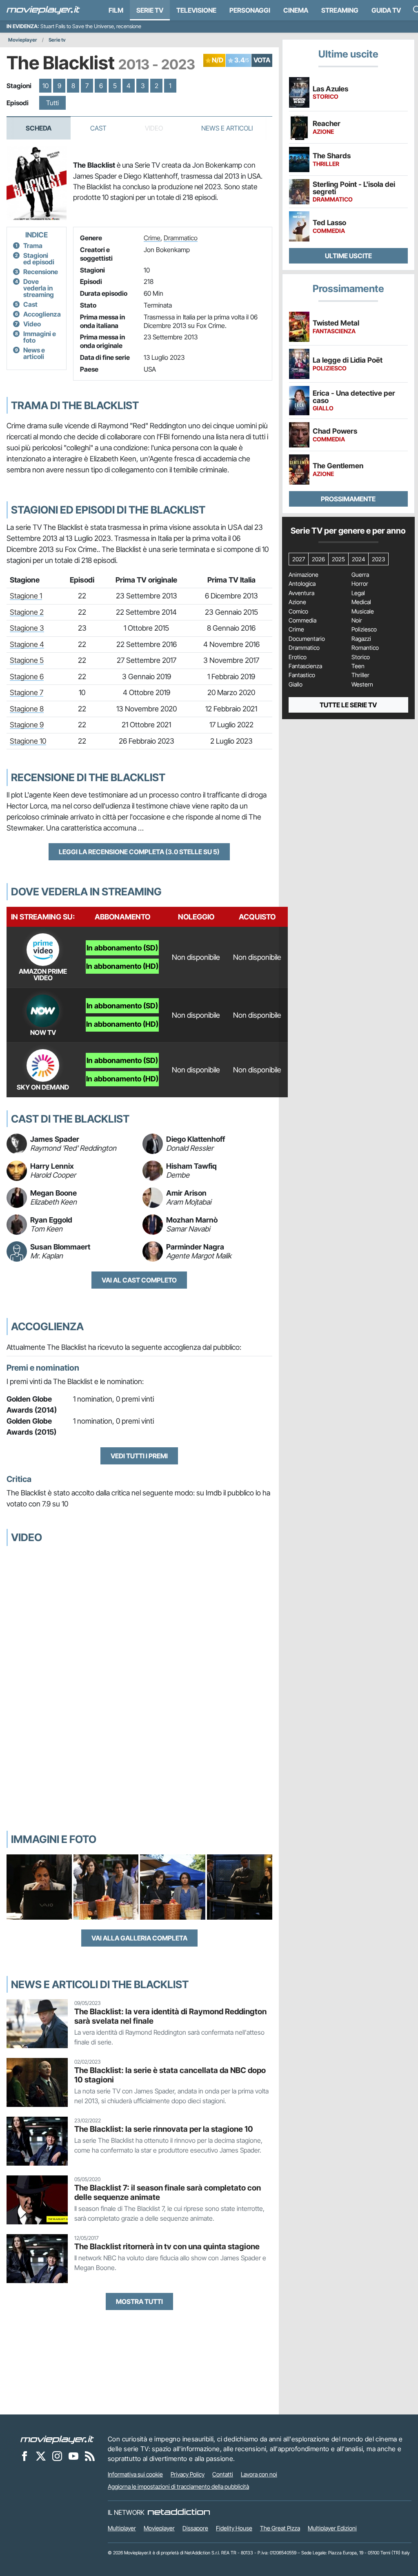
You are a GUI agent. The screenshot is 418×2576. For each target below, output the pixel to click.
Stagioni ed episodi (39, 259)
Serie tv (57, 40)
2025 (338, 559)
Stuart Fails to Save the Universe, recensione (91, 26)
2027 (299, 559)
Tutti (52, 103)
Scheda (39, 128)
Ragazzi (361, 639)
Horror (360, 584)
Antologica (302, 584)
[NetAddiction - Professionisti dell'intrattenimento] (179, 2512)
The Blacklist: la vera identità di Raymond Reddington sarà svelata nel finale (170, 2016)
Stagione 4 (27, 644)
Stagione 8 (27, 709)
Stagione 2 (27, 612)
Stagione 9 (27, 725)
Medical (361, 602)
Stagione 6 (27, 677)
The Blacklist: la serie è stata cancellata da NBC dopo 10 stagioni (170, 2075)
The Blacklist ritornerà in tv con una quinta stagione (167, 2246)
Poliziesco (364, 629)
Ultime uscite (348, 256)
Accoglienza (42, 314)
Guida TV (386, 10)
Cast (98, 128)
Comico (298, 611)
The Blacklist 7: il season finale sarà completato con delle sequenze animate (168, 2192)
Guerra (360, 575)
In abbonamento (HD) (122, 966)
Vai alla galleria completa (139, 1938)
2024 (358, 559)
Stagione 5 (27, 660)
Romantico (365, 648)
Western (362, 684)
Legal (358, 593)
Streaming (340, 10)
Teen (358, 666)
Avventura (301, 593)
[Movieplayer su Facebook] (24, 2456)
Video (32, 324)
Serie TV (150, 10)
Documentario (307, 639)
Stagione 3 (27, 628)
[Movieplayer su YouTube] (73, 2456)
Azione (297, 602)
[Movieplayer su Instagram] (57, 2456)
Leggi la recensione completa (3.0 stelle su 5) (139, 852)
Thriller (360, 675)
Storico (361, 657)
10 (46, 86)
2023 (378, 559)
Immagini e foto (40, 337)
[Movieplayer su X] (41, 2456)
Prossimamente (348, 499)
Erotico (298, 657)
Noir (357, 620)
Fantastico (302, 675)
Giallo (296, 684)
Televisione (196, 10)
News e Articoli (227, 128)
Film (116, 10)
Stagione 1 (26, 596)
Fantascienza (305, 666)
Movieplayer (23, 40)
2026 (318, 559)
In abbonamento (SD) (122, 948)
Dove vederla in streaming (39, 288)
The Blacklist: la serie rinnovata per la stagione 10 (164, 2129)
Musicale (363, 611)
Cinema (296, 10)
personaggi (250, 10)
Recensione (41, 272)
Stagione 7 (27, 692)
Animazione (303, 575)
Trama (33, 246)
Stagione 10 (28, 741)
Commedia (302, 620)
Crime (152, 238)
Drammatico (181, 238)
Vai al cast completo (139, 1280)
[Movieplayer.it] (43, 10)
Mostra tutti (139, 2301)
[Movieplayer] (57, 2439)
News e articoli (34, 353)
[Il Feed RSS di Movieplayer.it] (90, 2456)
